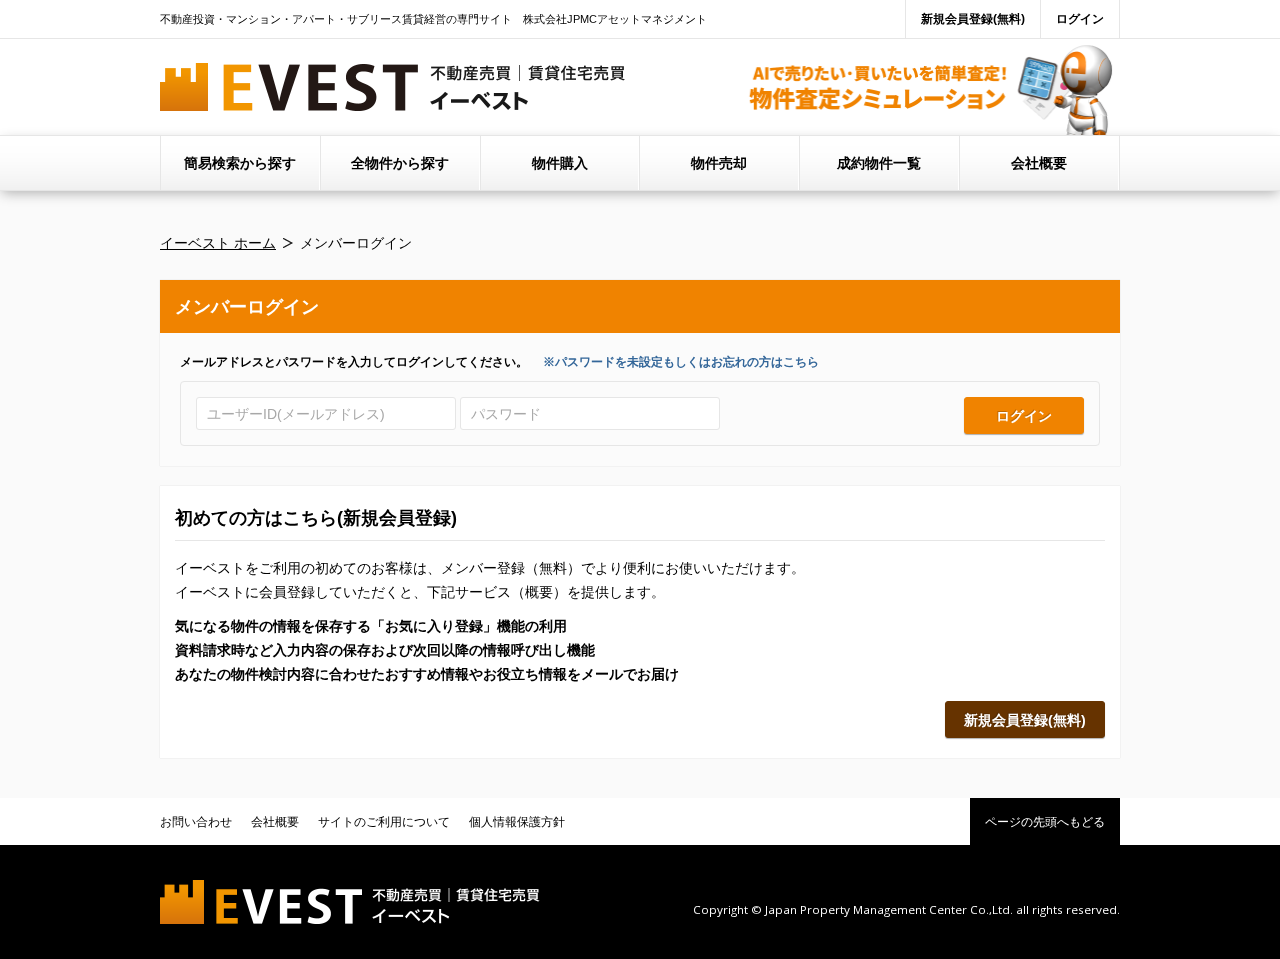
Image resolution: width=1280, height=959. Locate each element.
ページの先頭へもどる (1045, 822)
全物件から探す (400, 163)
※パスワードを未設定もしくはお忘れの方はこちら (681, 362)
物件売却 (719, 163)
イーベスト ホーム (218, 243)
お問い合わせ (196, 822)
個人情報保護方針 (517, 822)
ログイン (1080, 19)
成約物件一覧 (879, 163)
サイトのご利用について (384, 822)
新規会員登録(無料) (973, 19)
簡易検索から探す (240, 163)
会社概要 (1039, 163)
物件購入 (560, 163)
